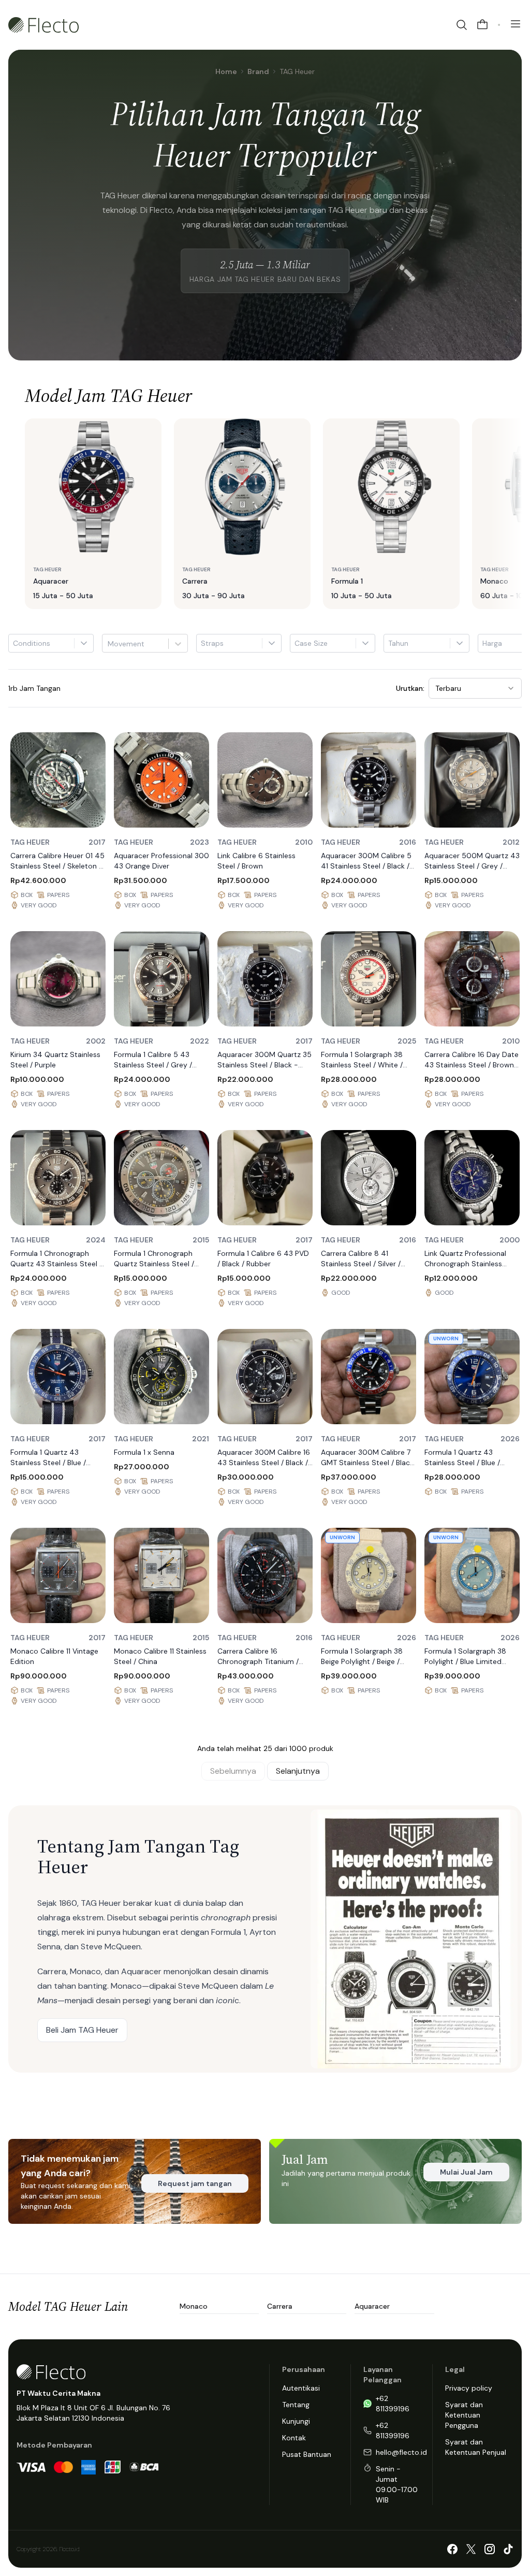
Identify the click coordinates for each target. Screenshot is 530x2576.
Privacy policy (469, 2388)
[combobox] (109, 644)
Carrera (280, 2306)
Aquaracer (372, 2306)
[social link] (452, 2549)
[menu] (516, 24)
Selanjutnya (298, 1771)
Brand (258, 71)
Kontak (294, 2438)
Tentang (296, 2405)
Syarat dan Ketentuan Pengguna (464, 2415)
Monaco (194, 2306)
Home (226, 71)
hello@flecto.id (401, 2452)
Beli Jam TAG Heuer (82, 2030)
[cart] (482, 25)
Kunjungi (296, 2421)
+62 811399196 (393, 2404)
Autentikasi (301, 2388)
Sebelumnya (233, 1771)
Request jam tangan (195, 2183)
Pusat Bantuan (307, 2454)
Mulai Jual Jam (466, 2172)
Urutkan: (410, 688)
